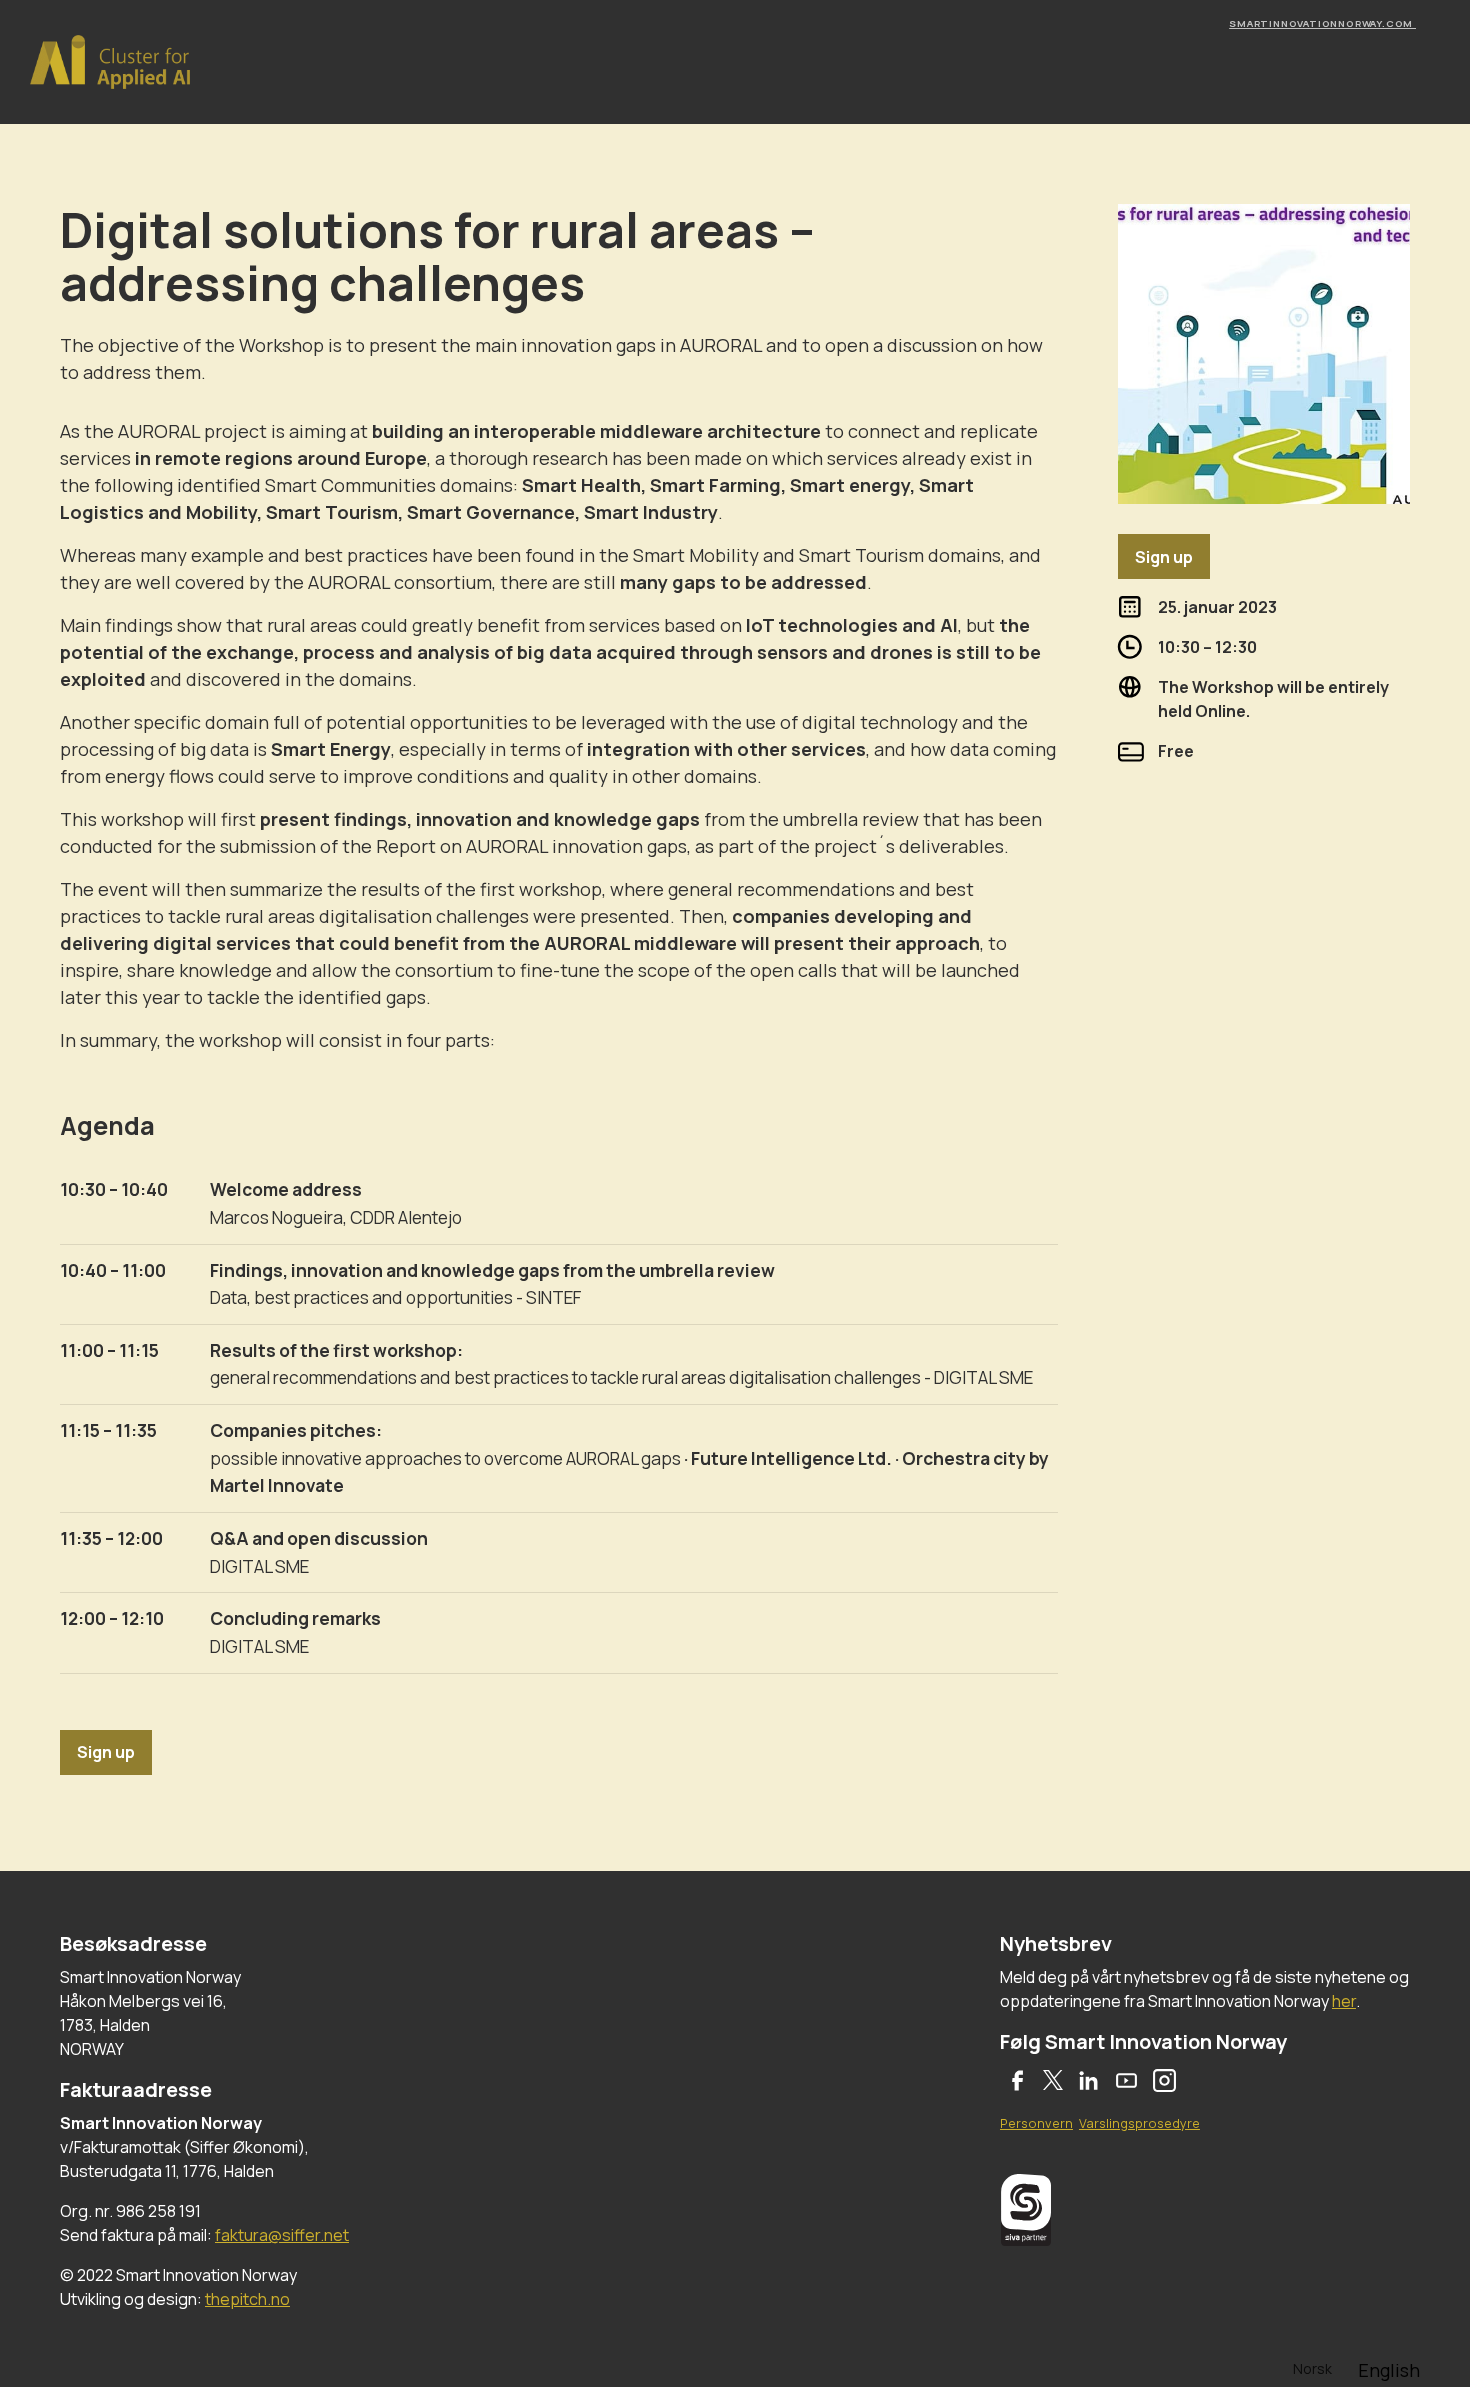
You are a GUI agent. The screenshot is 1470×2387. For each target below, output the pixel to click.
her (1344, 2001)
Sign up (106, 1752)
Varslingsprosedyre (1139, 2123)
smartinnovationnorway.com (1322, 23)
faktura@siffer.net (282, 2235)
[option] (1389, 2370)
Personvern (1036, 2123)
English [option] (1389, 2370)
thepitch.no (247, 2299)
